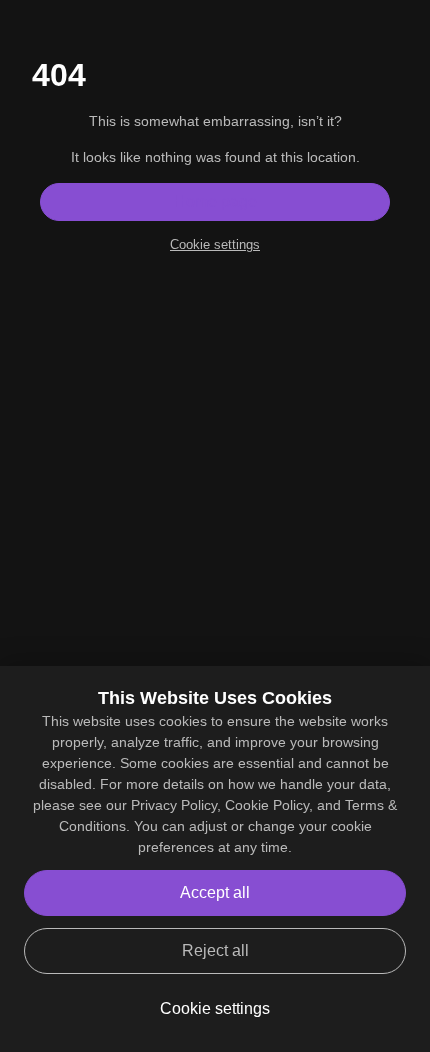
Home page (215, 202)
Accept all (215, 892)
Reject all (215, 950)
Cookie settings (215, 244)
